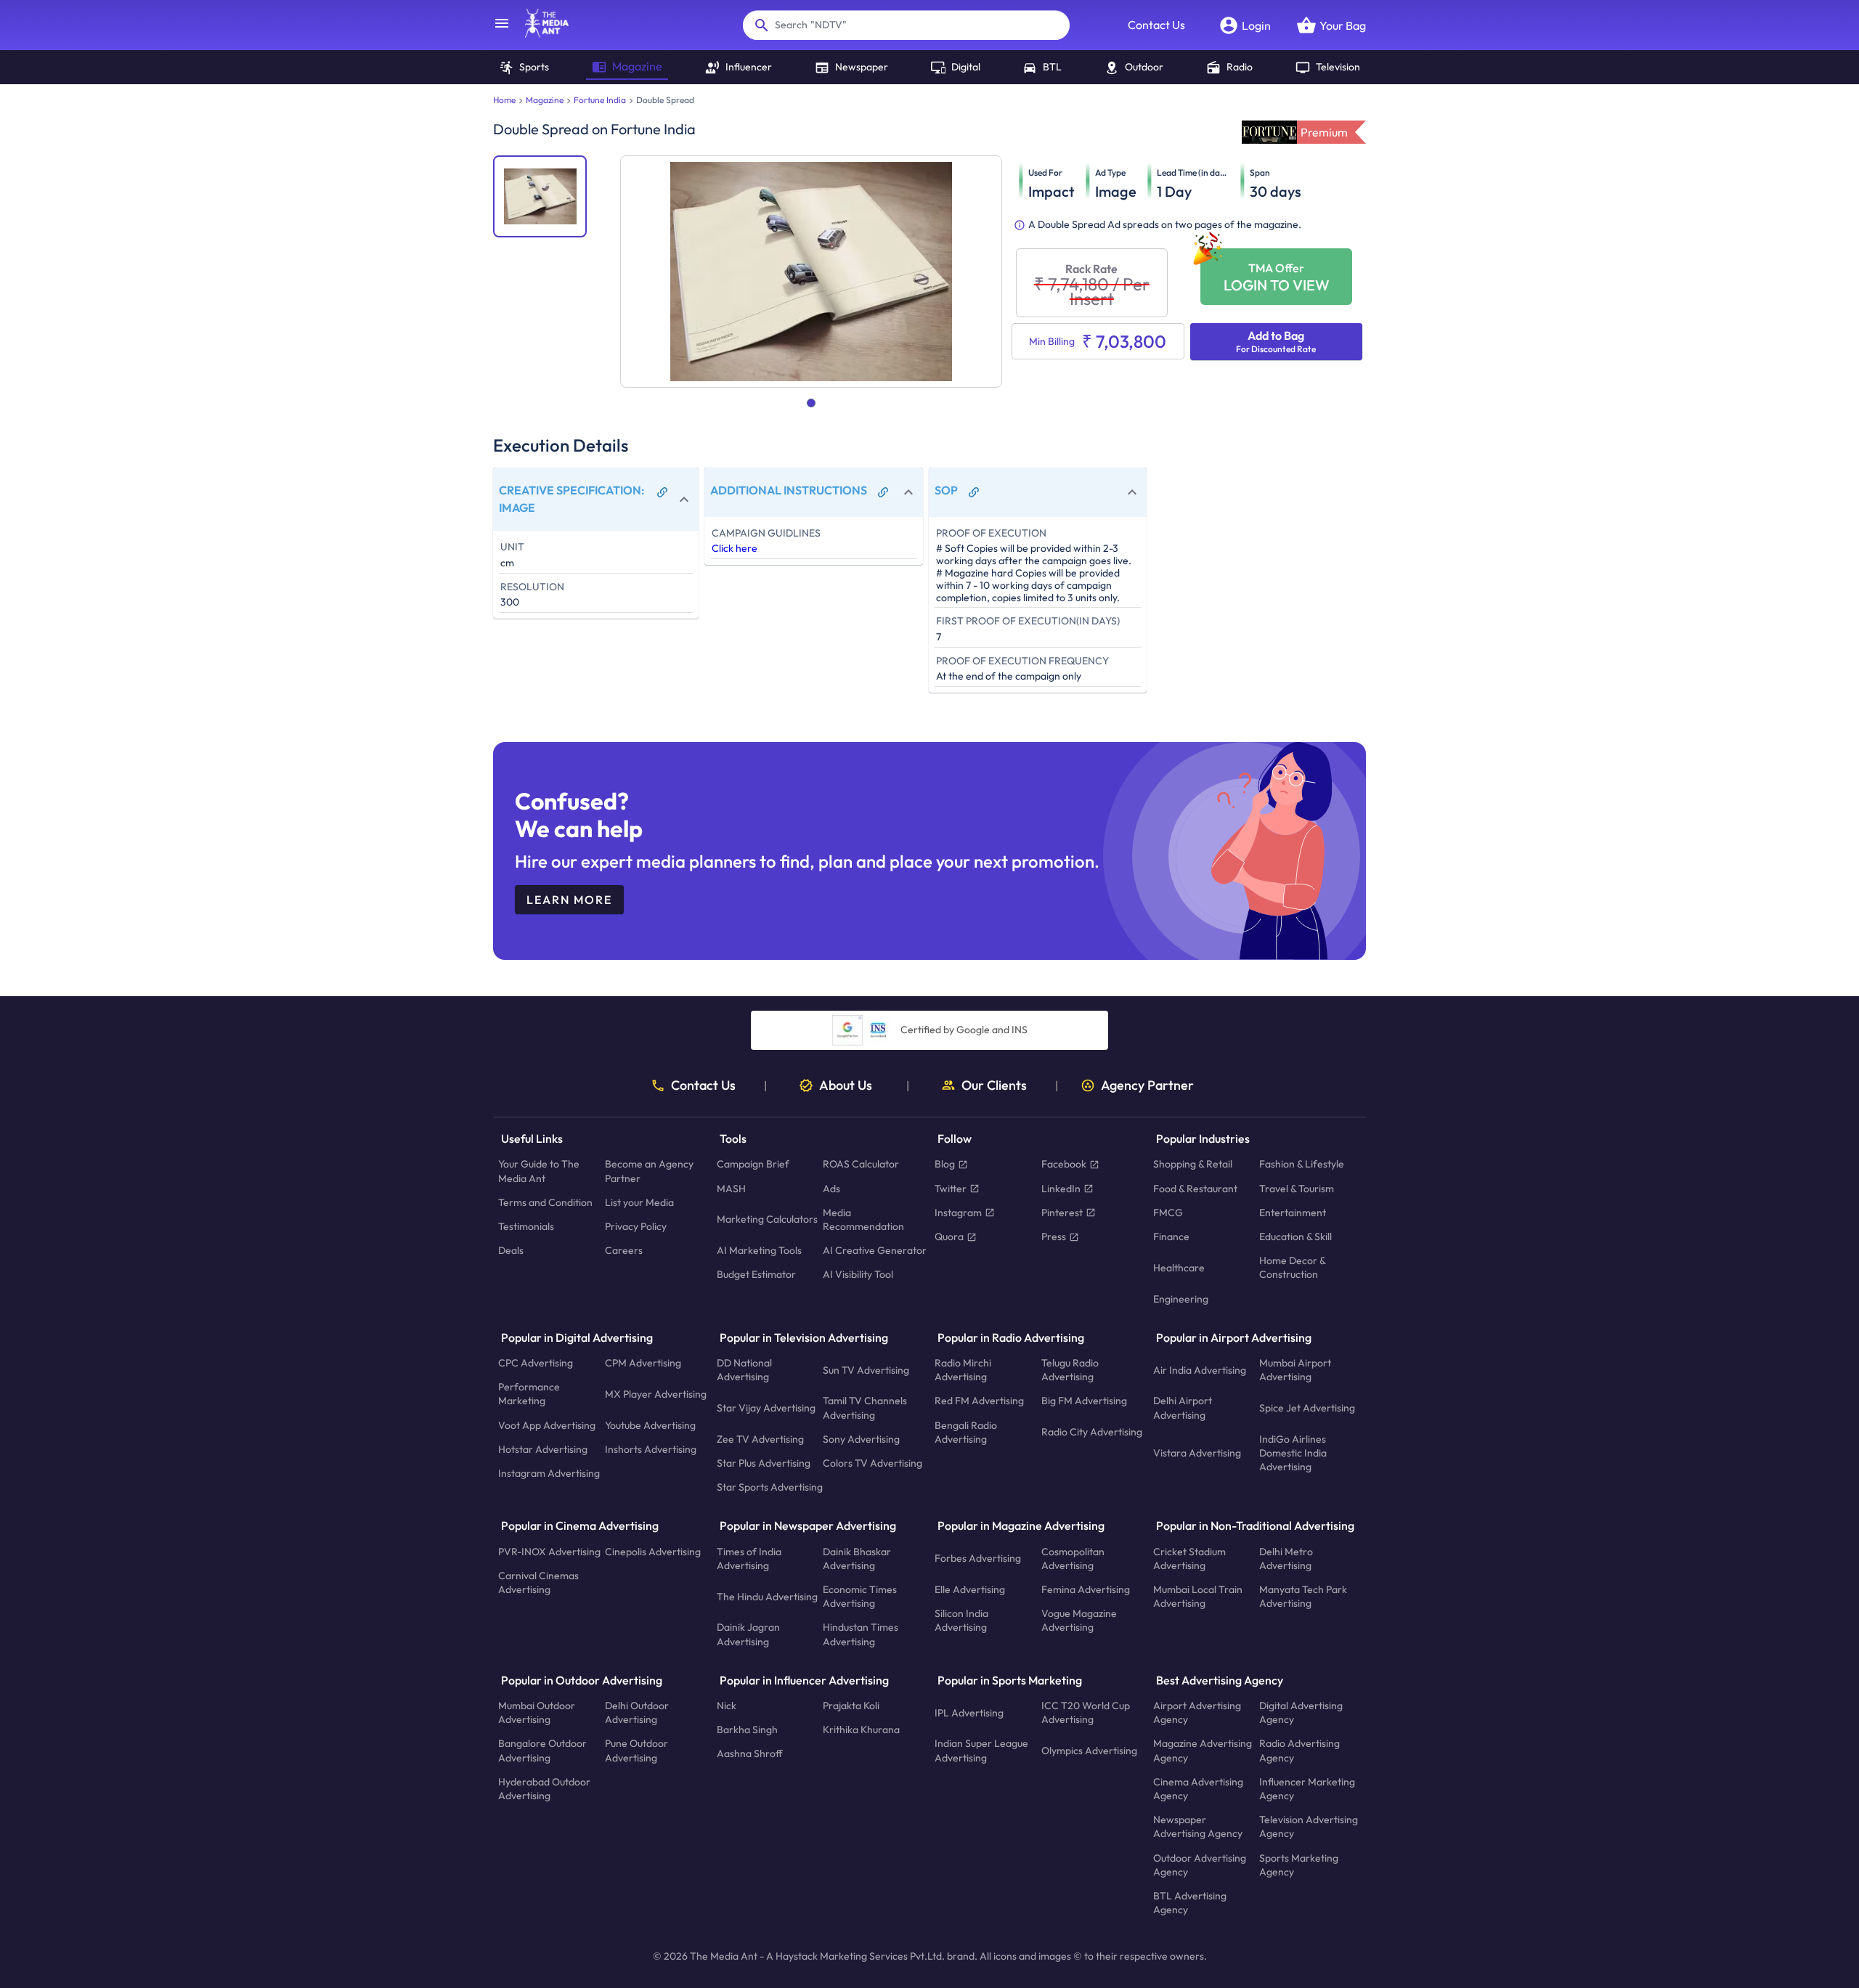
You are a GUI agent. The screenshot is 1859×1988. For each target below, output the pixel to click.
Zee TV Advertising (760, 1439)
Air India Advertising (1200, 1370)
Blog (945, 1165)
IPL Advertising (969, 1713)
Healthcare (1179, 1268)
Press (1054, 1237)
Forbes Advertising (978, 1559)
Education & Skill (1295, 1237)
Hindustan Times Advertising (861, 1635)
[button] (596, 499)
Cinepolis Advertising (653, 1552)
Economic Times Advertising (860, 1596)
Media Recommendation (863, 1219)
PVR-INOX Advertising (549, 1552)
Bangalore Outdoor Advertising (542, 1751)
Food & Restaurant (1195, 1189)
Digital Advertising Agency (1301, 1712)
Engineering (1181, 1299)
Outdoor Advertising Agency (1200, 1865)
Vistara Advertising (1197, 1453)
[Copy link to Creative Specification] (662, 492)
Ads (831, 1189)
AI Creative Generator (875, 1251)
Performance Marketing (529, 1394)
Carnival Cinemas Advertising (538, 1582)
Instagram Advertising (549, 1473)
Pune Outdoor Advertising (636, 1751)
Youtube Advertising (650, 1425)
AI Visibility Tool (858, 1275)
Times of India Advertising (749, 1559)
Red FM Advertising (979, 1401)
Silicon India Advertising (961, 1621)
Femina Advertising (1086, 1589)
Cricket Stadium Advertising (1189, 1559)
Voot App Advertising (547, 1425)
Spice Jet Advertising (1307, 1408)
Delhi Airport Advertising (1183, 1408)
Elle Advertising (970, 1589)
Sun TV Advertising (866, 1370)
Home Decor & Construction (1292, 1268)
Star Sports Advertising (770, 1488)
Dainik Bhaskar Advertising (857, 1559)
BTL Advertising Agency (1190, 1903)
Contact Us (1156, 25)
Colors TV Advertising (872, 1463)
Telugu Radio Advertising (1070, 1370)
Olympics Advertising (1089, 1751)
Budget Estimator (756, 1275)
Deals (511, 1251)
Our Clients (994, 1085)
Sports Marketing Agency (1299, 1865)
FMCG (1168, 1213)
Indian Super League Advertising (981, 1751)
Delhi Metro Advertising (1286, 1559)
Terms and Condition (545, 1202)
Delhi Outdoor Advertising (637, 1712)
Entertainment (1293, 1213)
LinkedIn (1061, 1189)
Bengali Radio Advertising (966, 1432)
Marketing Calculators (767, 1220)
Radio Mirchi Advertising (963, 1370)
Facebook (1064, 1165)
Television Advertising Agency (1309, 1827)
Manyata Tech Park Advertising (1303, 1596)
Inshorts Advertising (651, 1449)
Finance (1171, 1237)
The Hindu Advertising (767, 1597)
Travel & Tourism (1297, 1189)
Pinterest (1062, 1213)
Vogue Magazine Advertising (1079, 1621)
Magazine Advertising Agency (1203, 1751)
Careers (624, 1251)
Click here (735, 548)
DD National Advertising (744, 1370)
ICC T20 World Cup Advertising (1086, 1712)
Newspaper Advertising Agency (1198, 1827)
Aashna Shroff (750, 1754)
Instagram (958, 1213)
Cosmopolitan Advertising (1073, 1559)
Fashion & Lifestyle (1302, 1165)
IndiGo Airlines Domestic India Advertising (1293, 1453)
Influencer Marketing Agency (1307, 1789)
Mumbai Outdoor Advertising (537, 1712)
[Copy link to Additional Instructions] (883, 492)
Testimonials (526, 1226)
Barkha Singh (747, 1730)
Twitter (951, 1189)
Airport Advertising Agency (1197, 1712)
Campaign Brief (753, 1165)
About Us (846, 1085)
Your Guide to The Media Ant (539, 1172)
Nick (727, 1706)
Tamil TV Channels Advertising (865, 1408)
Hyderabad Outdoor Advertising (544, 1789)
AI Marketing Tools (759, 1251)
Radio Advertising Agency (1299, 1751)
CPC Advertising (536, 1363)
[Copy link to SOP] (974, 492)
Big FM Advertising (1084, 1401)
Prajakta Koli (851, 1706)
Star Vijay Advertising (766, 1408)
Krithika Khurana (861, 1730)
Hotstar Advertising (543, 1449)
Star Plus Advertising (764, 1463)
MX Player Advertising (656, 1394)
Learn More (569, 900)
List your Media (639, 1202)
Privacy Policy (636, 1226)
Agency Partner (1147, 1085)
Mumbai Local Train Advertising (1198, 1596)
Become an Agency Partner (649, 1172)
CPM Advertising (643, 1363)
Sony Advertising (861, 1439)
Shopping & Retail (1193, 1165)
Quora (949, 1237)
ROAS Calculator (861, 1165)
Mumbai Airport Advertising (1295, 1370)
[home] (540, 33)
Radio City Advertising (1092, 1433)
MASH (731, 1189)
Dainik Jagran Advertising (748, 1635)
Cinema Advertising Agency (1198, 1789)
